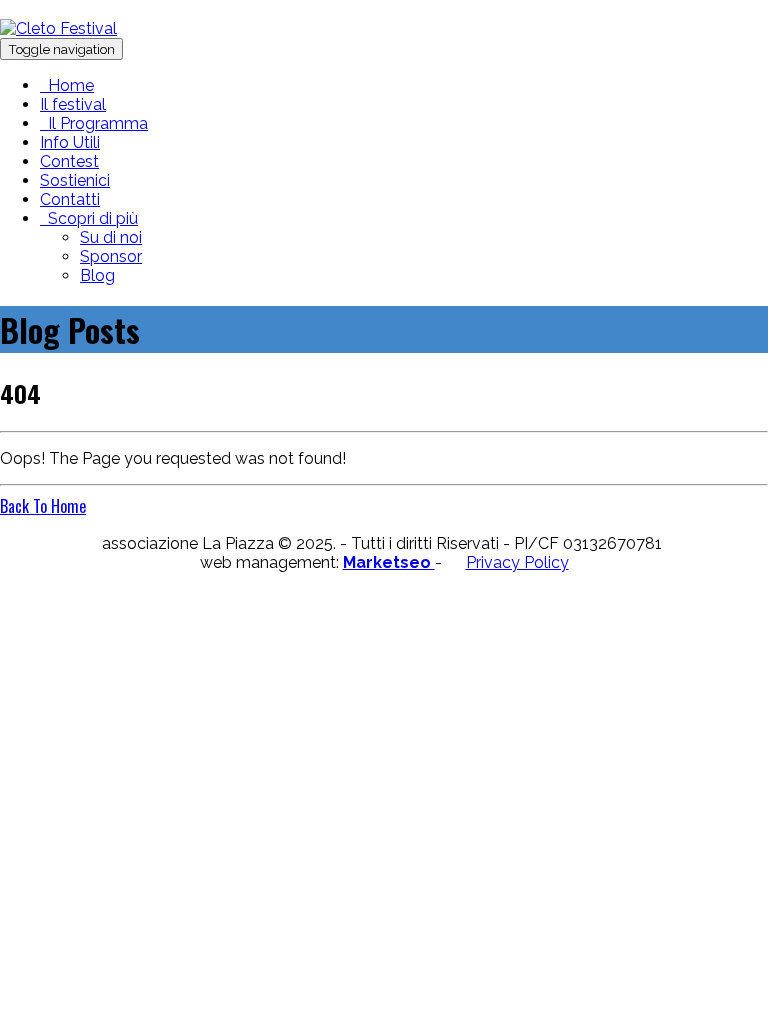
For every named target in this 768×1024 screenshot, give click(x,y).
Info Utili (70, 142)
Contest (69, 161)
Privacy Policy (517, 562)
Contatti (70, 199)
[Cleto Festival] (58, 28)
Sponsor (111, 256)
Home (67, 85)
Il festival (73, 104)
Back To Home (43, 506)
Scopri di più (89, 218)
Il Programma (94, 123)
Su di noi (111, 237)
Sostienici (75, 180)
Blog (97, 275)
